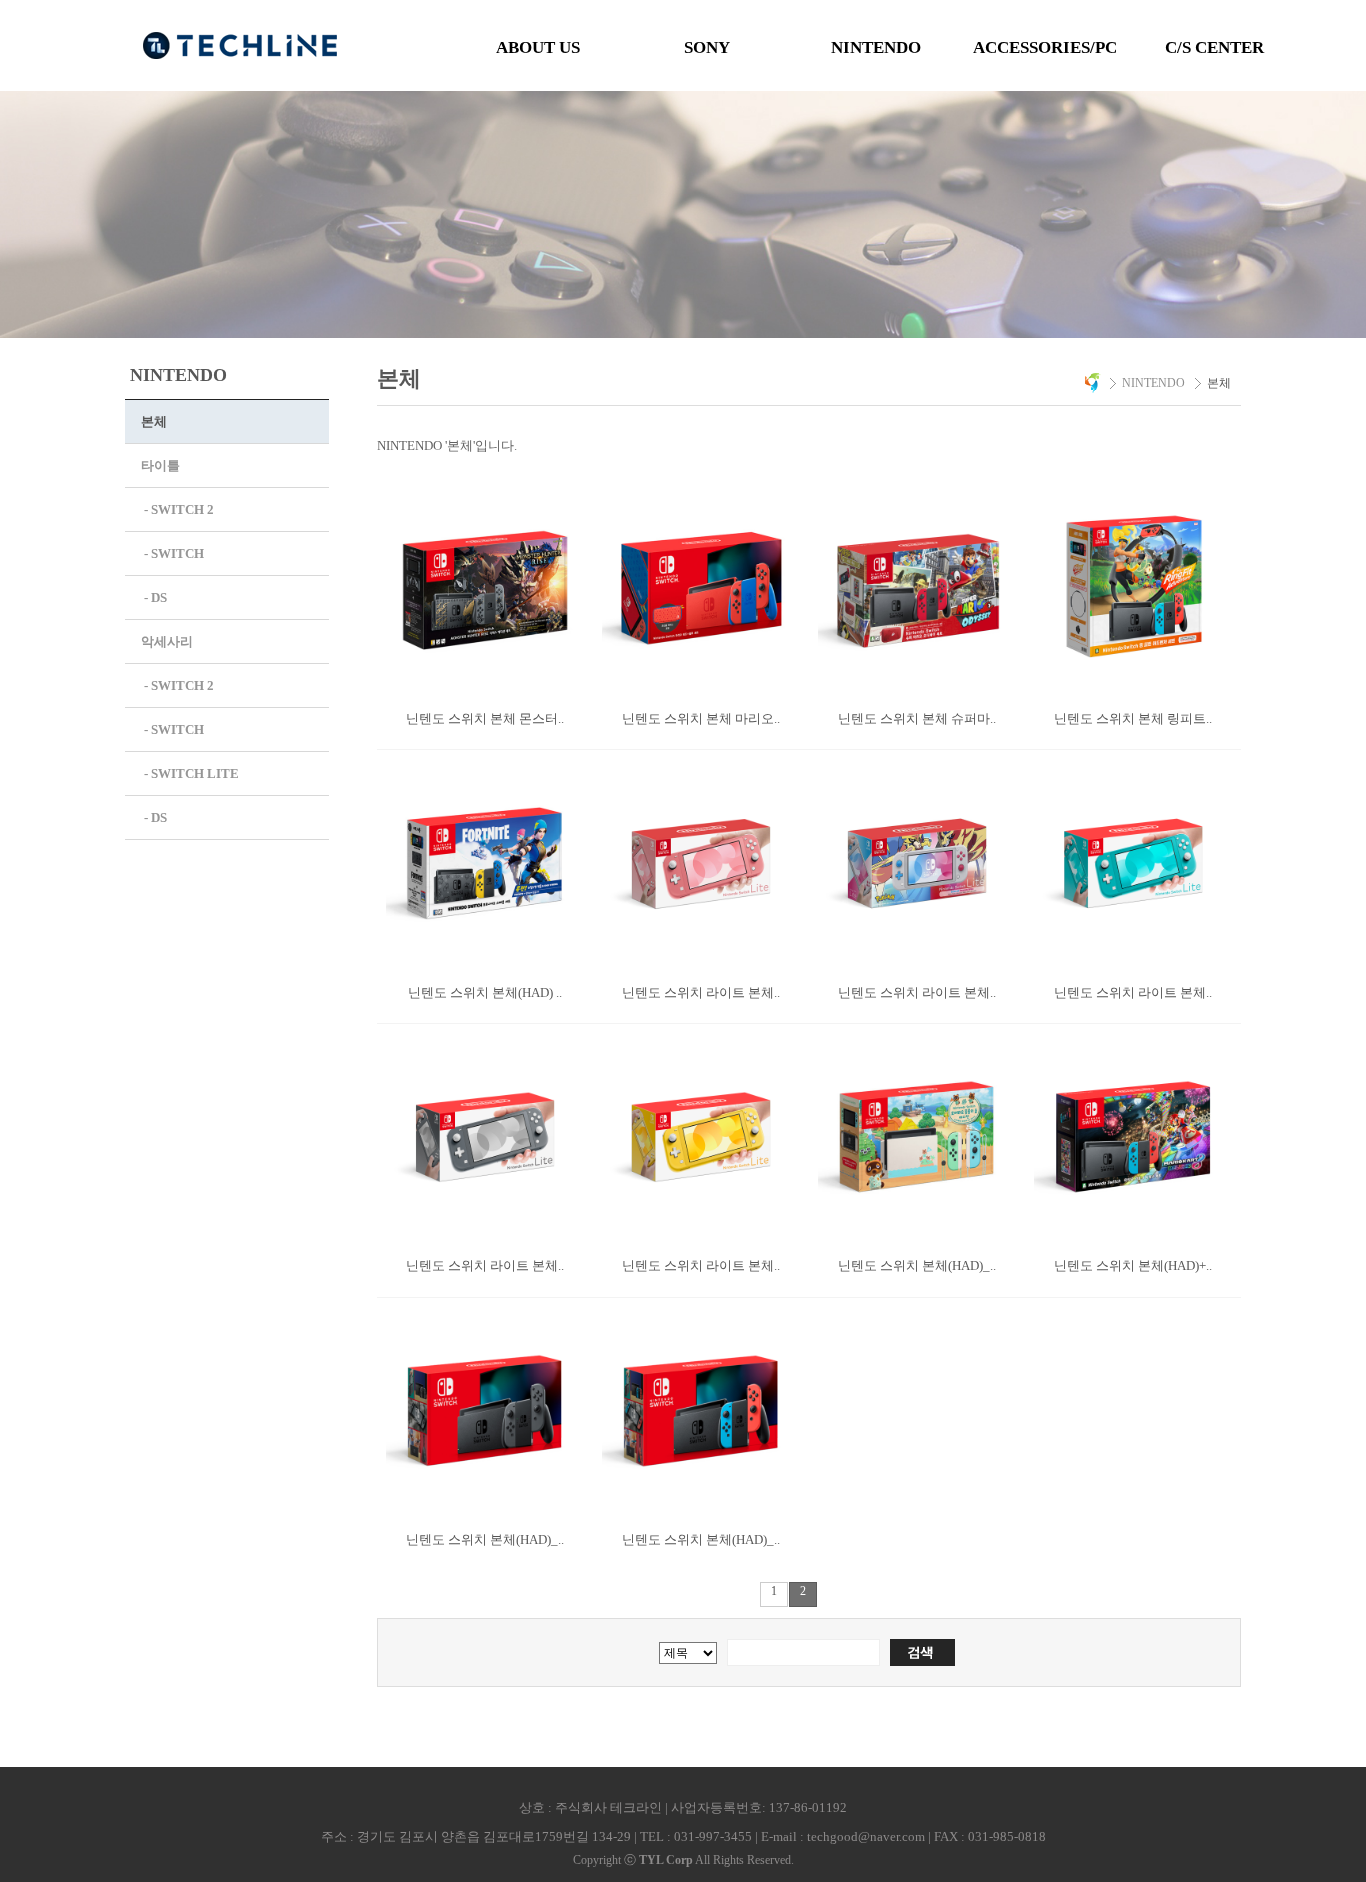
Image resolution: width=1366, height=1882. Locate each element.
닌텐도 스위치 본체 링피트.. (1133, 718)
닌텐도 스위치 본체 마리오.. (701, 718)
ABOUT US (538, 47)
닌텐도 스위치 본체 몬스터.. (485, 718)
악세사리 (167, 641)
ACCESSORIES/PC (1045, 47)
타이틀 (160, 465)
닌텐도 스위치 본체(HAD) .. (485, 992)
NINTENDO (876, 47)
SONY (707, 47)
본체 (154, 421)
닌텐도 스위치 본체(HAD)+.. (1133, 1265)
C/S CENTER (1214, 47)
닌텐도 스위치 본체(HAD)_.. (917, 1265)
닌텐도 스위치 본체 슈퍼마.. (917, 718)
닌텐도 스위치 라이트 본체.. (701, 992)
